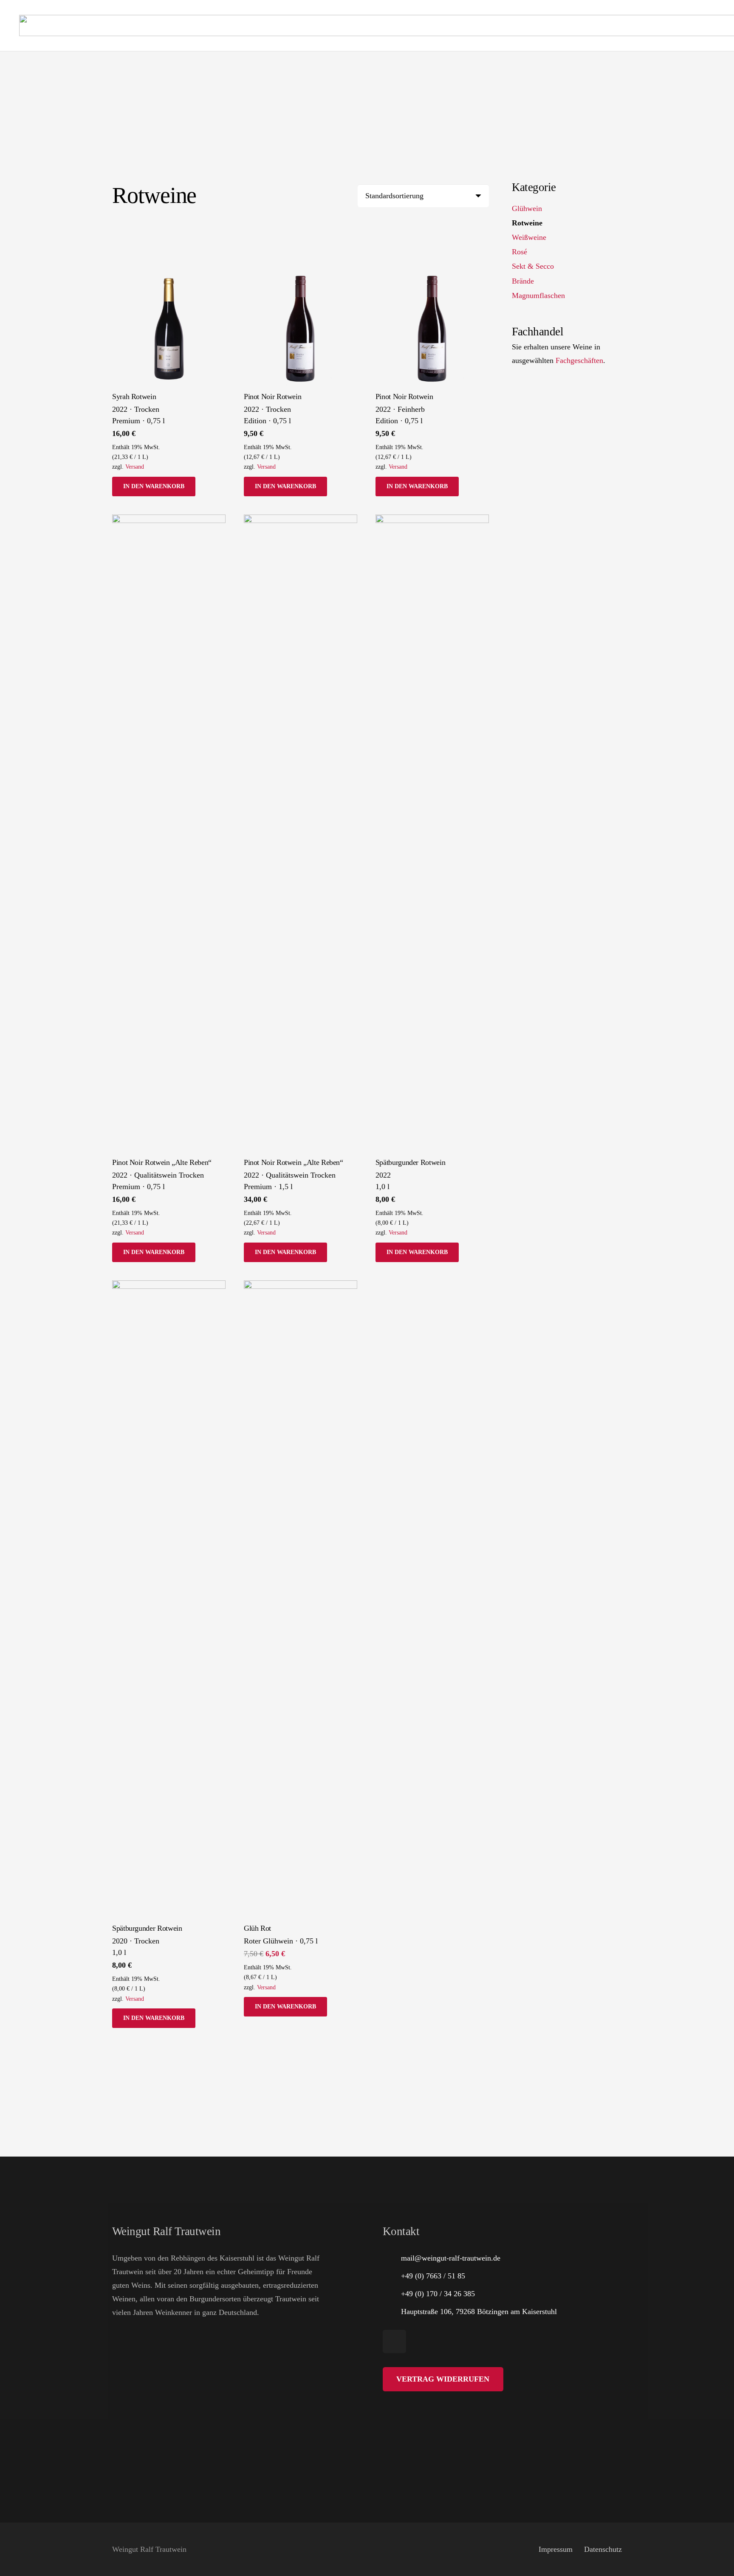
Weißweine (529, 238)
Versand (135, 467)
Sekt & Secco (533, 267)
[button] (154, 487)
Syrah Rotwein (134, 397)
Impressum (556, 2549)
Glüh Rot (257, 1928)
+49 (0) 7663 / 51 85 (433, 2276)
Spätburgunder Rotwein (410, 1162)
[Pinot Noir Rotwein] (301, 329)
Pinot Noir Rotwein (273, 397)
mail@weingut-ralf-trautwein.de (451, 2258)
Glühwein (527, 208)
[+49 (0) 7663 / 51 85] (392, 2276)
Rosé (519, 252)
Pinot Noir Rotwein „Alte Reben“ (162, 1162)
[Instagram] (394, 2341)
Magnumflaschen (538, 295)
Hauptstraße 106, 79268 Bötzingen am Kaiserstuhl (479, 2312)
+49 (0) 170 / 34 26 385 (438, 2294)
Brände (523, 281)
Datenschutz (603, 2549)
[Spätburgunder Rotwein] (432, 833)
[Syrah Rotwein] (169, 329)
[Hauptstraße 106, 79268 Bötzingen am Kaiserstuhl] (392, 2312)
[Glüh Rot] (301, 1599)
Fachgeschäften (579, 360)
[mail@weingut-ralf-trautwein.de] (392, 2258)
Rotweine (527, 223)
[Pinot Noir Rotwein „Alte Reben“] (169, 833)
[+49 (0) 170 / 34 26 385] (392, 2294)
